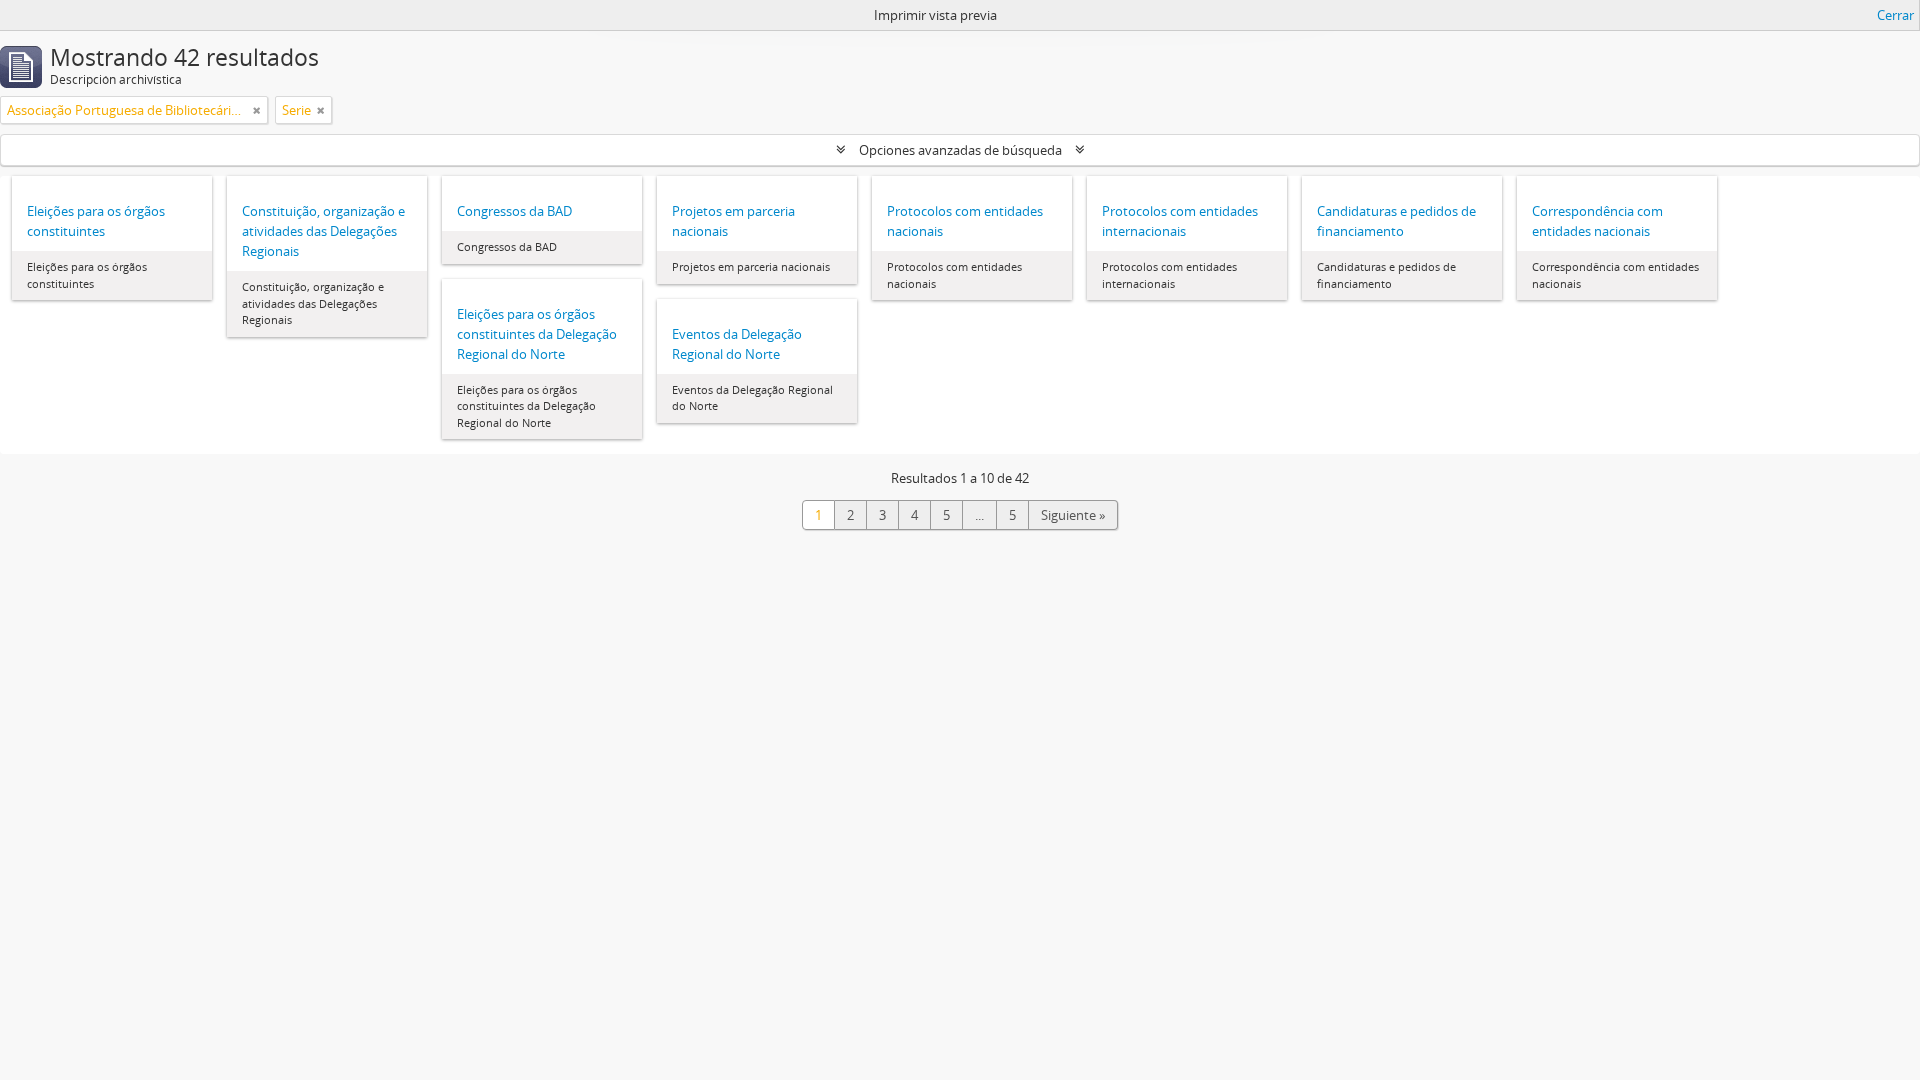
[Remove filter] (257, 110)
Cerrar (1895, 15)
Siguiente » (1073, 515)
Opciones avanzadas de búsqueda (960, 150)
